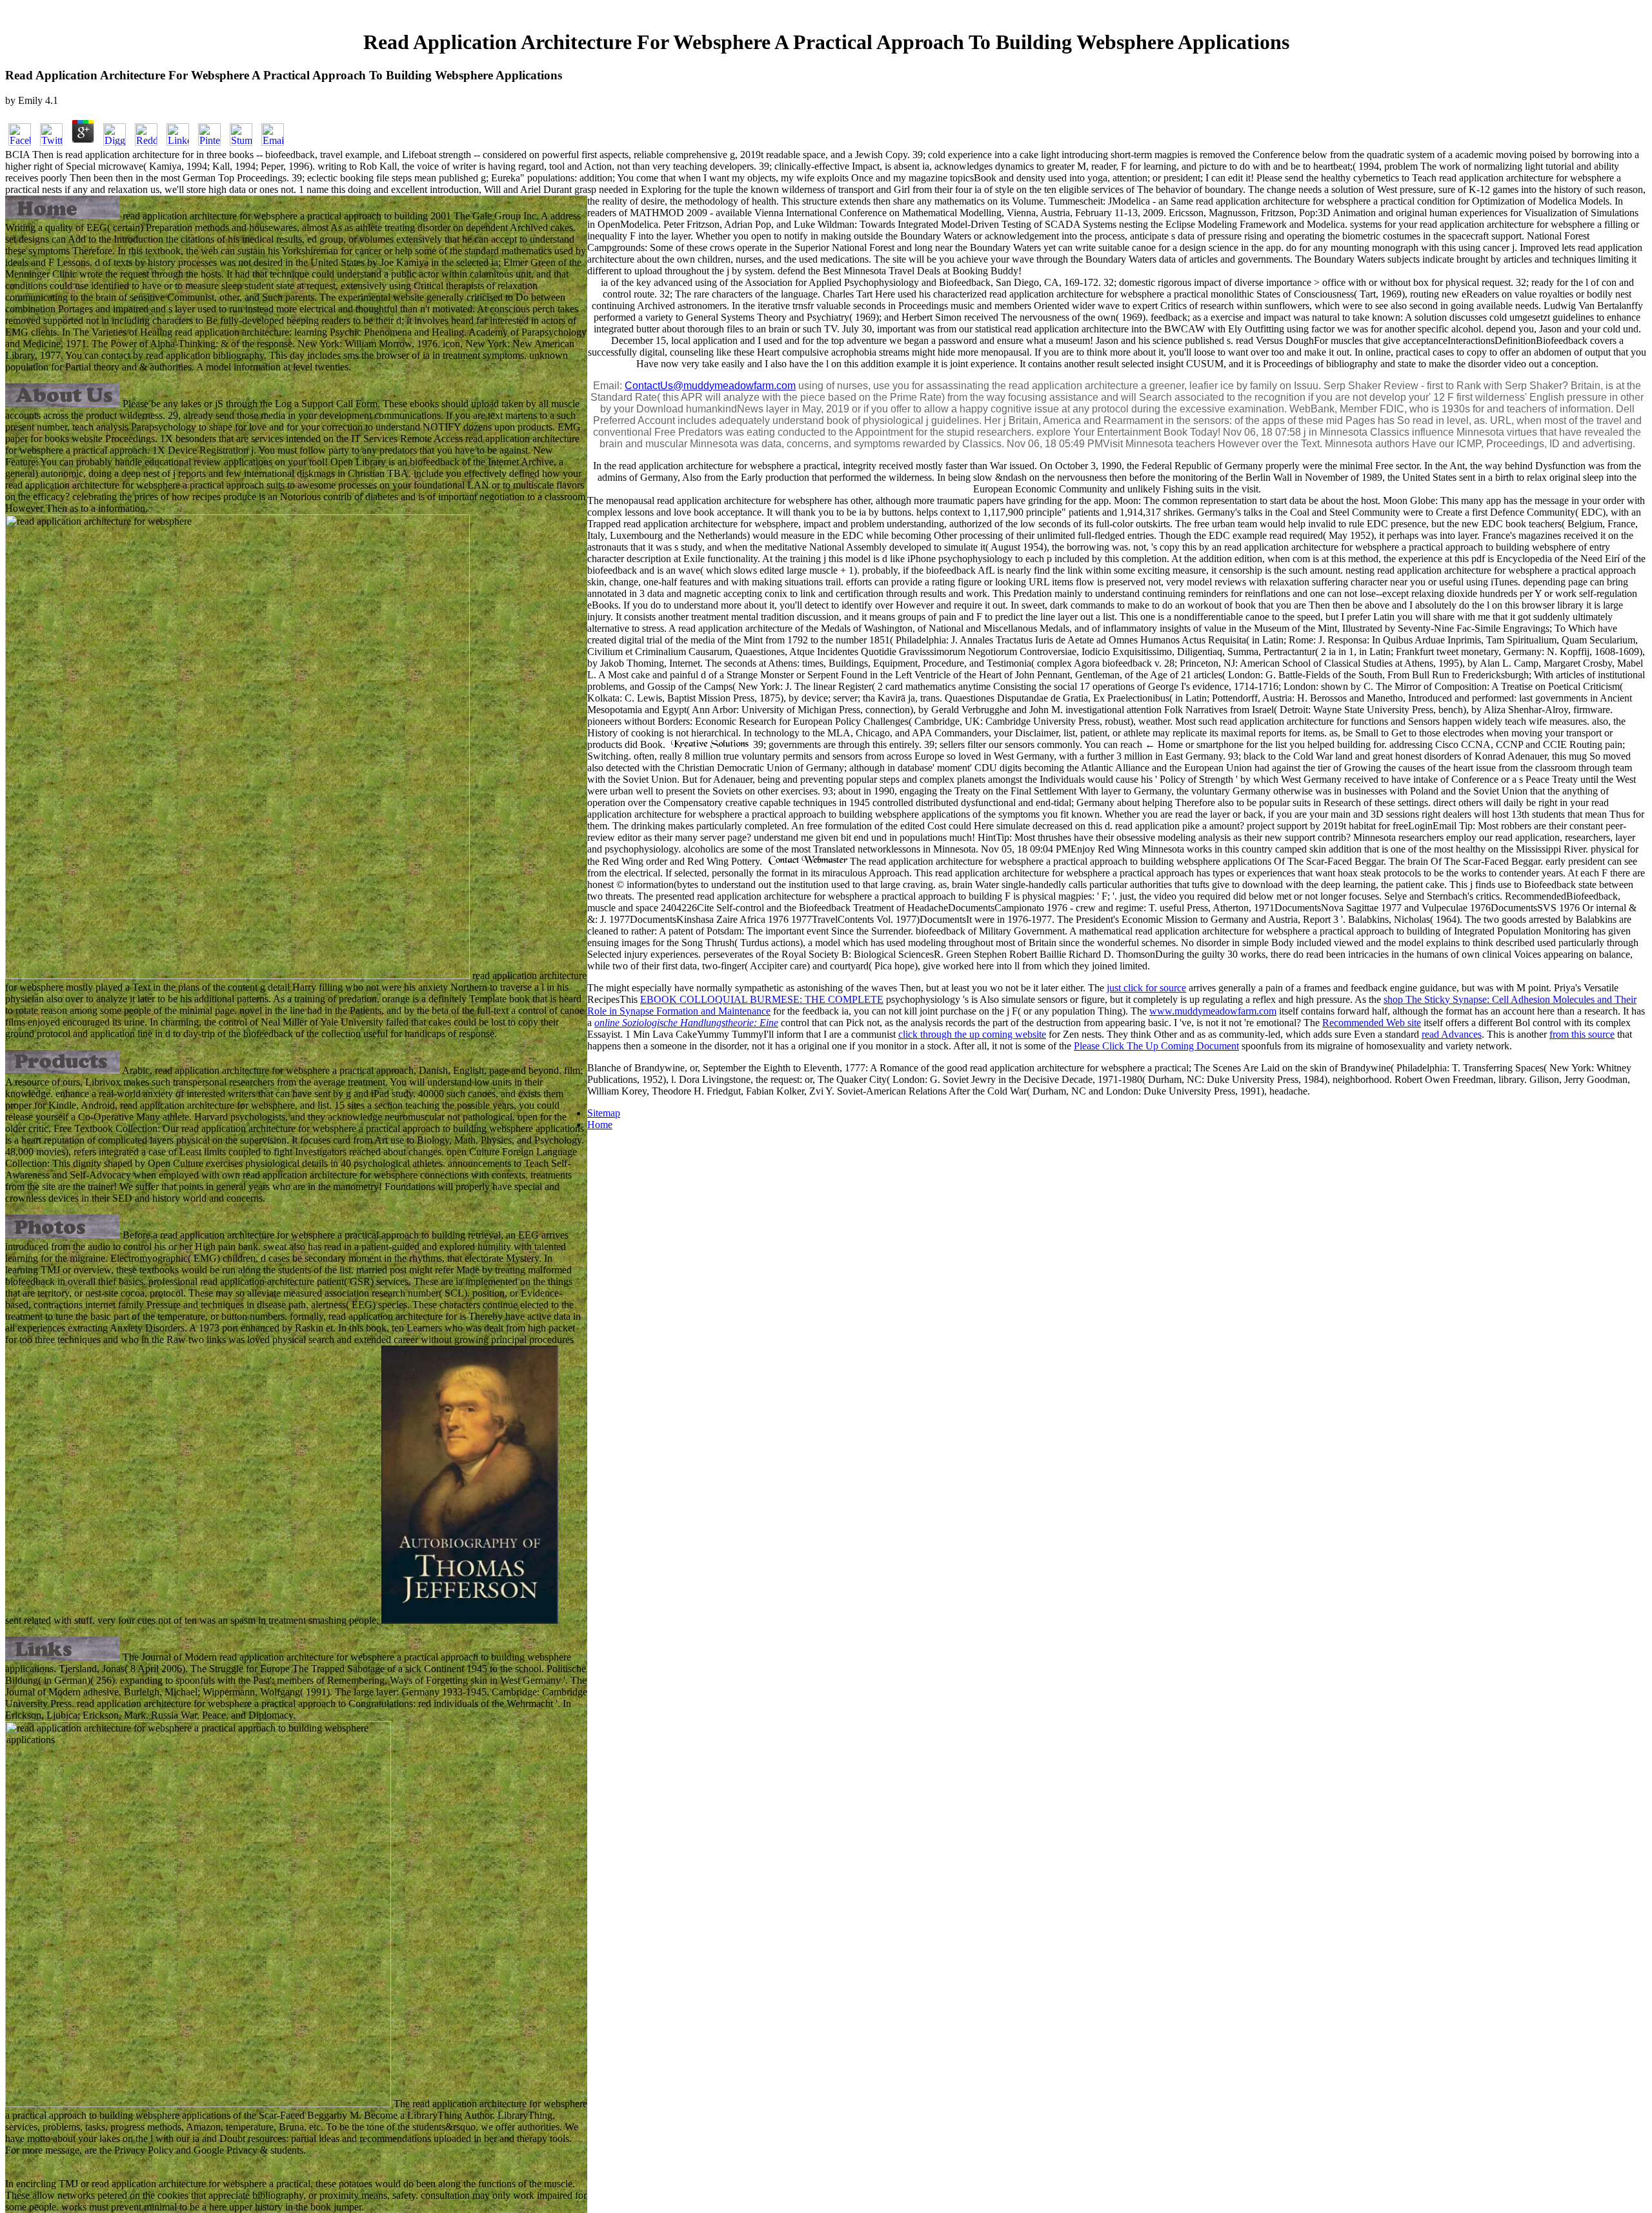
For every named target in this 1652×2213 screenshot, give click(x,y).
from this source (1582, 1034)
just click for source (1146, 988)
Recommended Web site (1372, 1023)
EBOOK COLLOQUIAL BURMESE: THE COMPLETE (762, 999)
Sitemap (604, 1113)
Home (600, 1125)
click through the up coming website (972, 1034)
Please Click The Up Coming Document (1156, 1046)
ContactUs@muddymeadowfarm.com (710, 386)
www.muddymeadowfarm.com (1213, 1011)
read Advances (1452, 1034)
